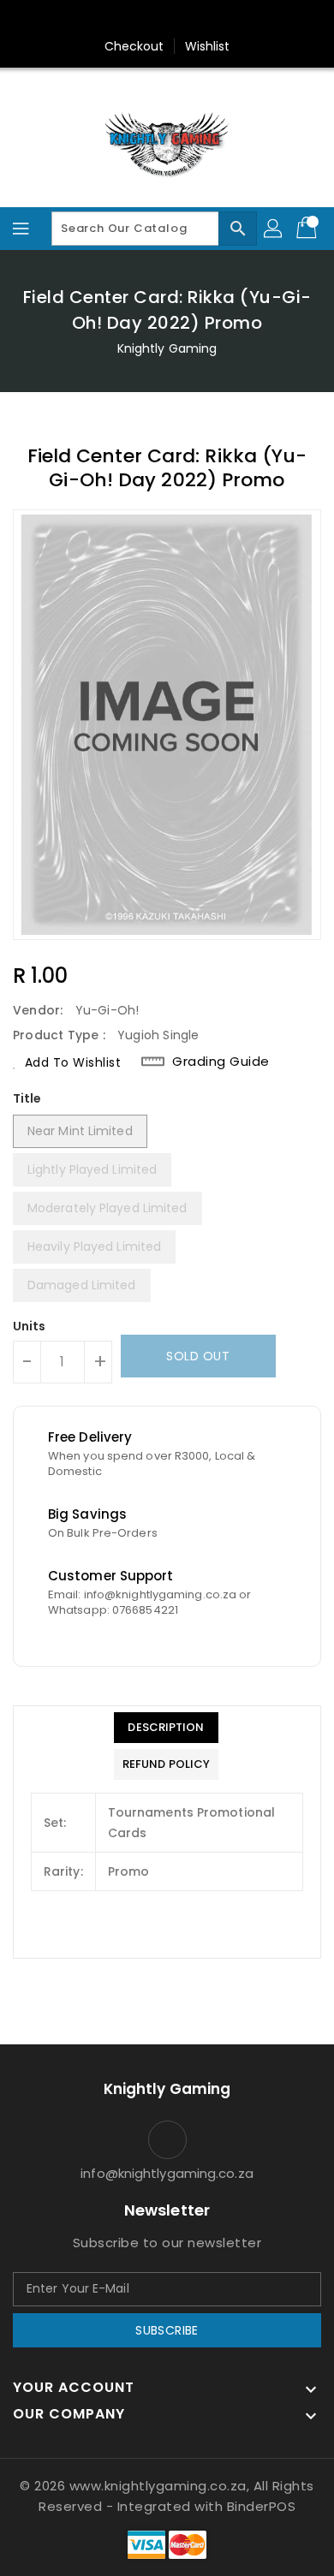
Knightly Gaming (167, 348)
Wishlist (208, 46)
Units (30, 1326)
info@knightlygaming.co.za (167, 2173)
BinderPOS (262, 2506)
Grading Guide (221, 1062)
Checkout (134, 46)
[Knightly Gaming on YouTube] (200, 20)
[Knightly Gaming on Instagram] (167, 20)
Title (27, 1098)
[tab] (166, 1728)
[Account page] (274, 229)
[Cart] (308, 229)
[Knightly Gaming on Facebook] (134, 20)
